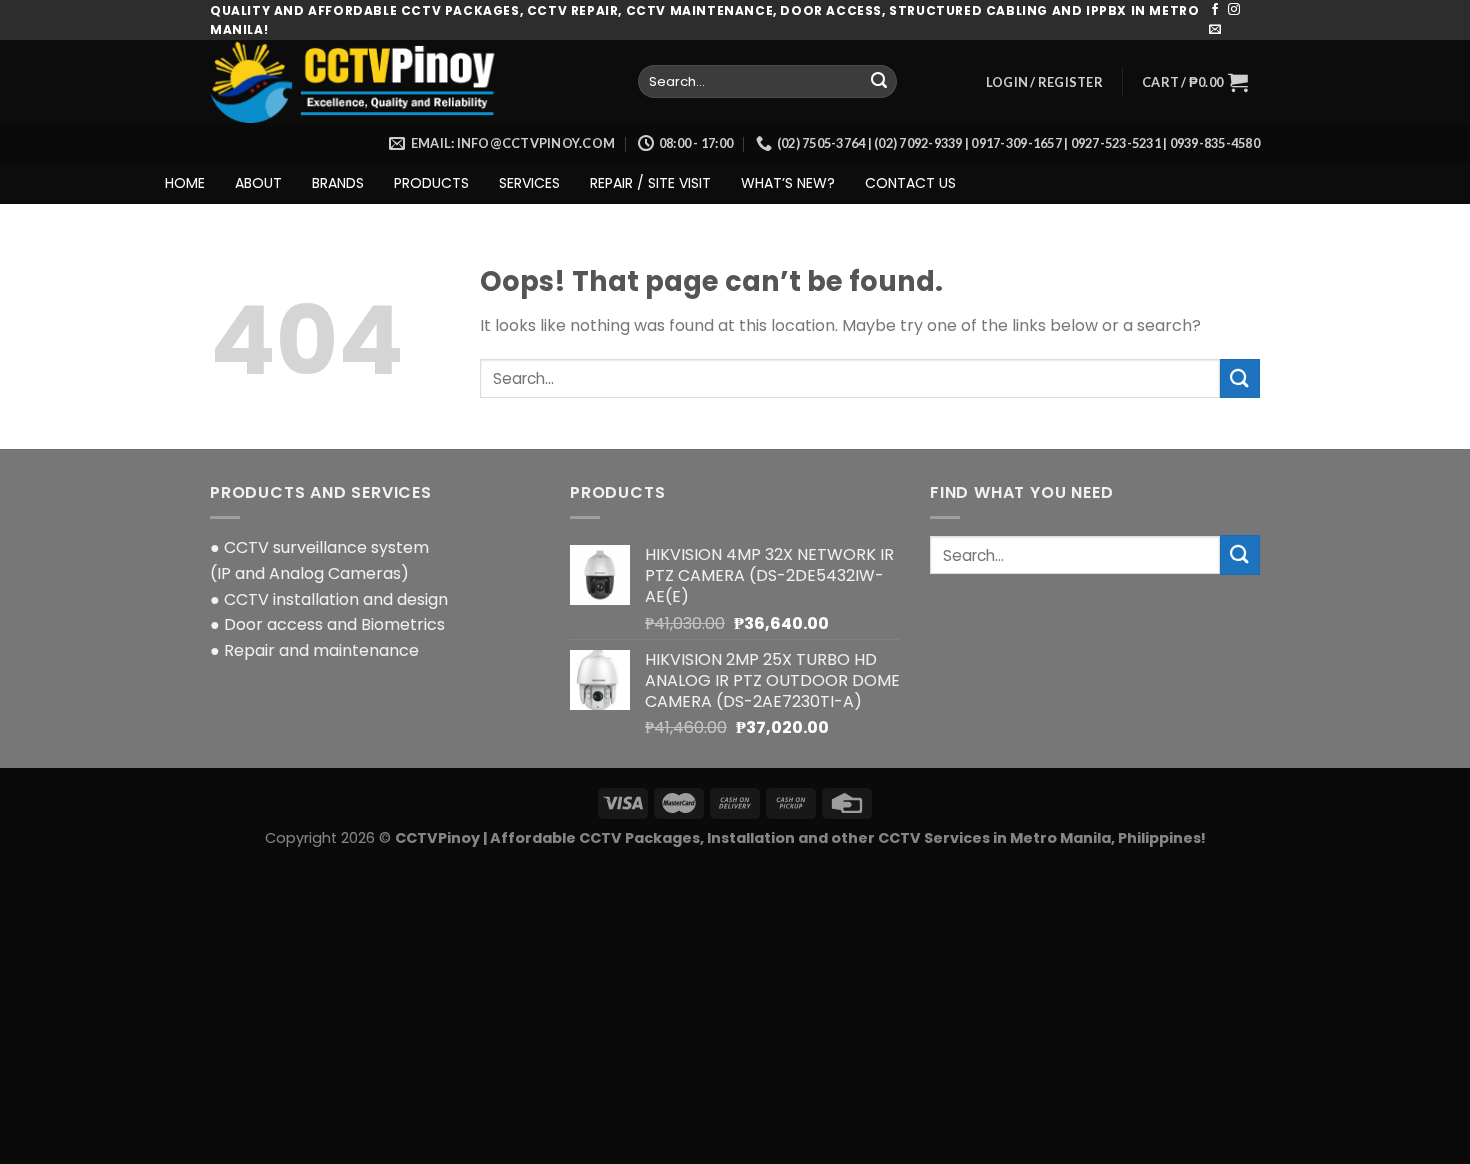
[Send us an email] (1215, 30)
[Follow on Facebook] (1215, 10)
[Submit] (879, 82)
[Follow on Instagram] (1234, 10)
